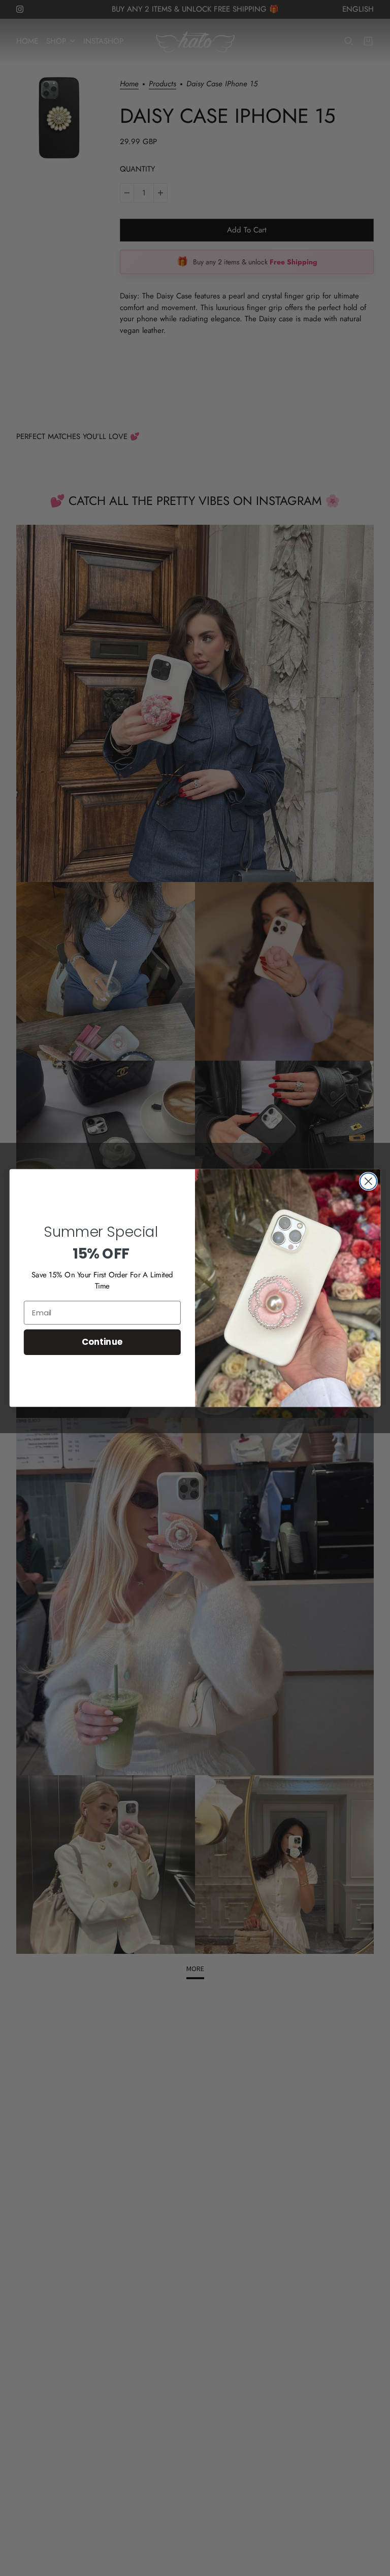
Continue (102, 1342)
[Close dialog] (368, 1181)
